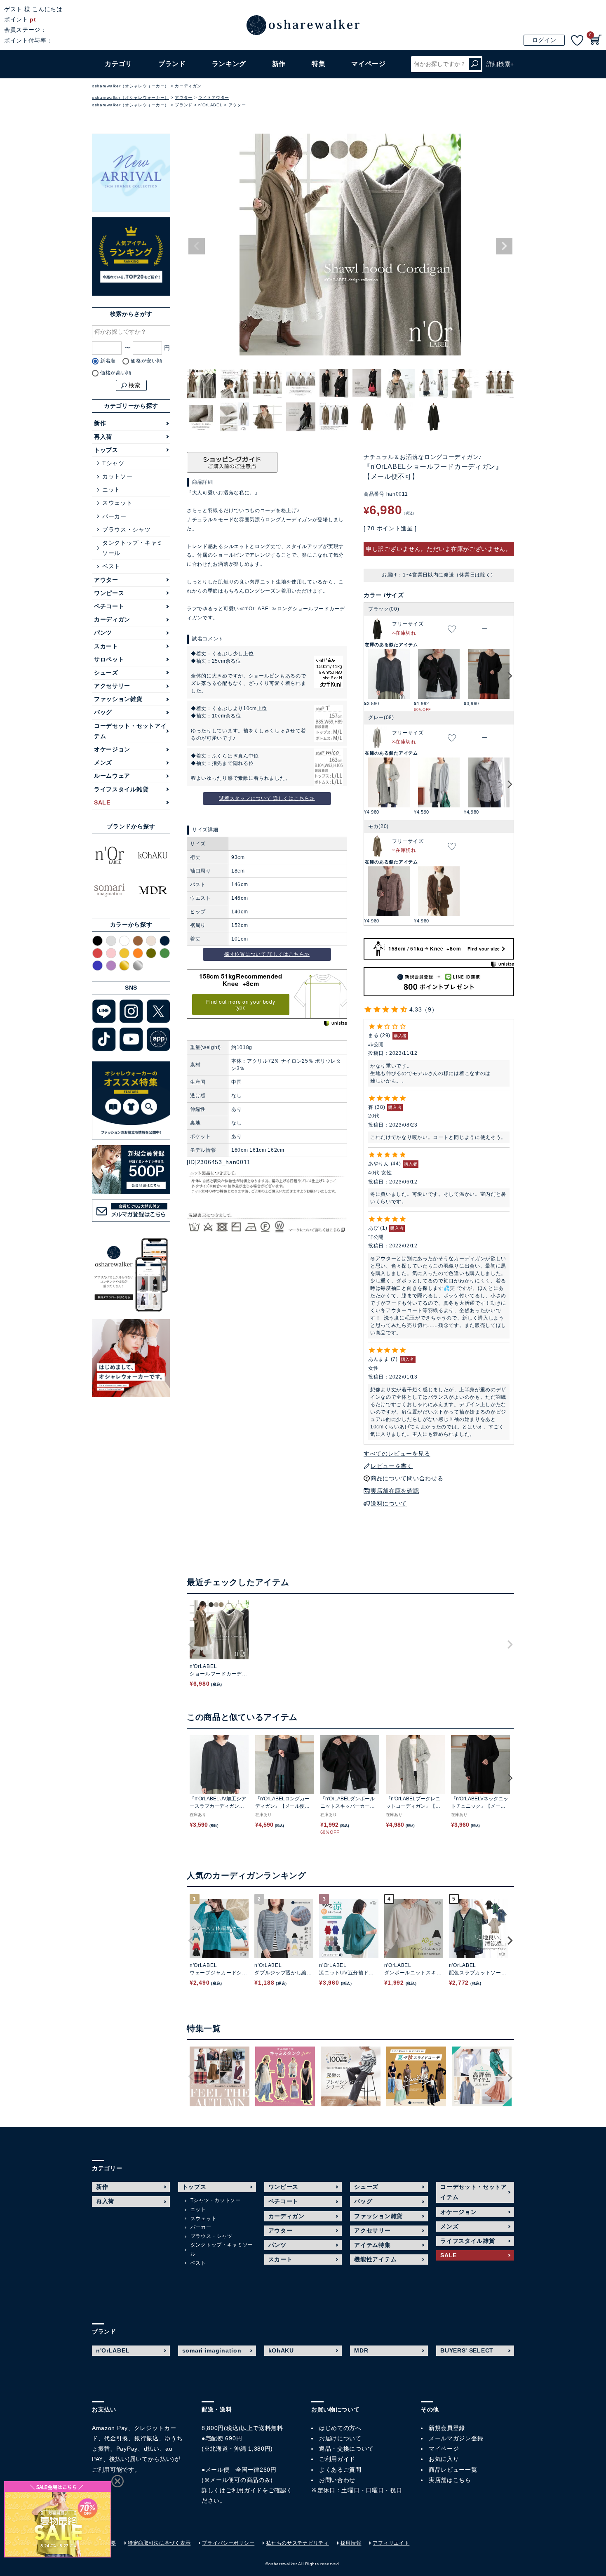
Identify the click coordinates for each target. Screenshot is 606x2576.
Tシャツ (113, 463)
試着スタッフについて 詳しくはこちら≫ (267, 798)
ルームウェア (112, 776)
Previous (197, 246)
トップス (106, 450)
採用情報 (351, 2543)
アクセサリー (112, 686)
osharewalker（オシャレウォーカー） (130, 86)
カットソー (117, 476)
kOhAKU (281, 2350)
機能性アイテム (375, 2259)
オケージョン (112, 749)
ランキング (229, 64)
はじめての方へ (340, 2428)
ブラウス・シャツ (127, 529)
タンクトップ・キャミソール (133, 548)
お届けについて (340, 2438)
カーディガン (188, 86)
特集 (318, 64)
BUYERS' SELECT (467, 2350)
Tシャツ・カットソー (216, 2200)
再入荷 (103, 437)
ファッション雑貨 (118, 699)
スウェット (117, 503)
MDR (361, 2350)
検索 (475, 64)
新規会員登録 (447, 2428)
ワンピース (109, 593)
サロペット (109, 659)
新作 (279, 64)
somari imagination (212, 2350)
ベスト (111, 566)
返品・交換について (346, 2449)
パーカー (114, 516)
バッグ (103, 712)
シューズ (106, 673)
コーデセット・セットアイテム (130, 731)
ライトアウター (214, 98)
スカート (106, 646)
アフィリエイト (391, 2543)
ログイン (544, 40)
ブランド (184, 105)
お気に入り (444, 2459)
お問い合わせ (337, 2480)
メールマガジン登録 (456, 2438)
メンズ (103, 762)
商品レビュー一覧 (453, 2470)
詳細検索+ (500, 64)
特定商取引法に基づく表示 (159, 2543)
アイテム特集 (372, 2245)
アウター (184, 98)
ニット (111, 489)
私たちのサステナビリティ (297, 2543)
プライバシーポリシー (228, 2543)
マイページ (444, 2449)
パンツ (103, 633)
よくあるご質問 (340, 2470)
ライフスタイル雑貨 (121, 789)
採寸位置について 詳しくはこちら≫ (267, 954)
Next (504, 246)
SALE (102, 802)
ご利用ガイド (244, 2490)
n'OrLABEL (210, 105)
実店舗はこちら (450, 2480)
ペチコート (109, 606)
